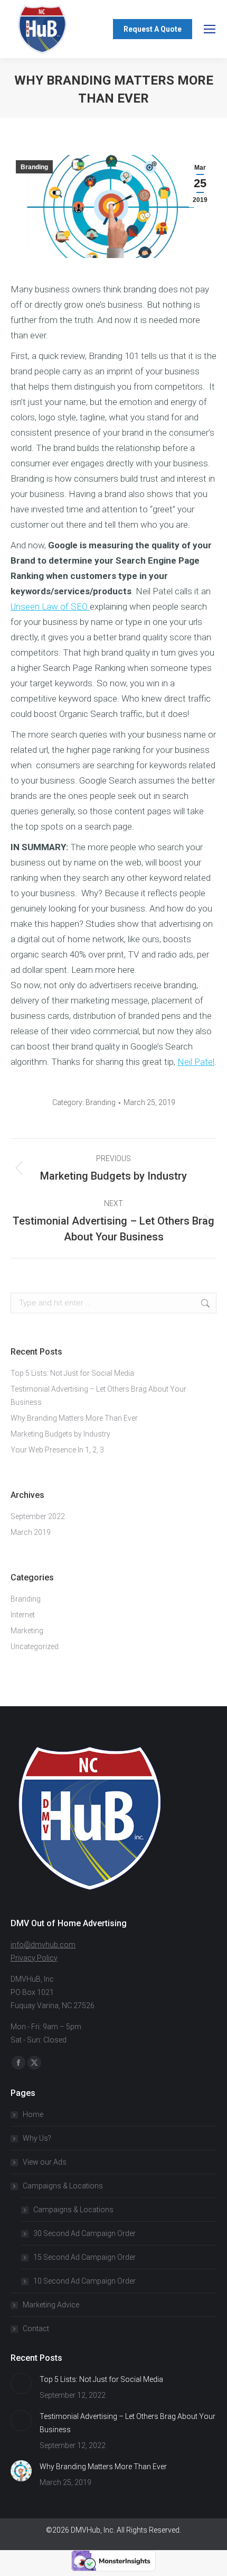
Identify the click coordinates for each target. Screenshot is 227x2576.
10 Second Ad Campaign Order (84, 2281)
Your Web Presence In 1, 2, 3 (57, 1450)
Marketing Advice (51, 2305)
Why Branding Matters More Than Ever (74, 1418)
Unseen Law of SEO (50, 606)
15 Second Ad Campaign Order (84, 2257)
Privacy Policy (34, 1958)
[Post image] (21, 2384)
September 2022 (38, 1516)
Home (33, 2114)
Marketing (27, 1631)
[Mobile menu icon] (210, 29)
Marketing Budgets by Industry (60, 1434)
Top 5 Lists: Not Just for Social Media (72, 1373)
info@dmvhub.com (43, 1945)
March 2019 (31, 1532)
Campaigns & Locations (63, 2186)
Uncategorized (35, 1646)
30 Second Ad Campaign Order (84, 2233)
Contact (36, 2329)
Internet (23, 1615)
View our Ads (45, 2162)
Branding (34, 167)
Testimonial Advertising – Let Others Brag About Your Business (98, 1396)
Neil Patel (196, 1062)
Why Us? (37, 2138)
